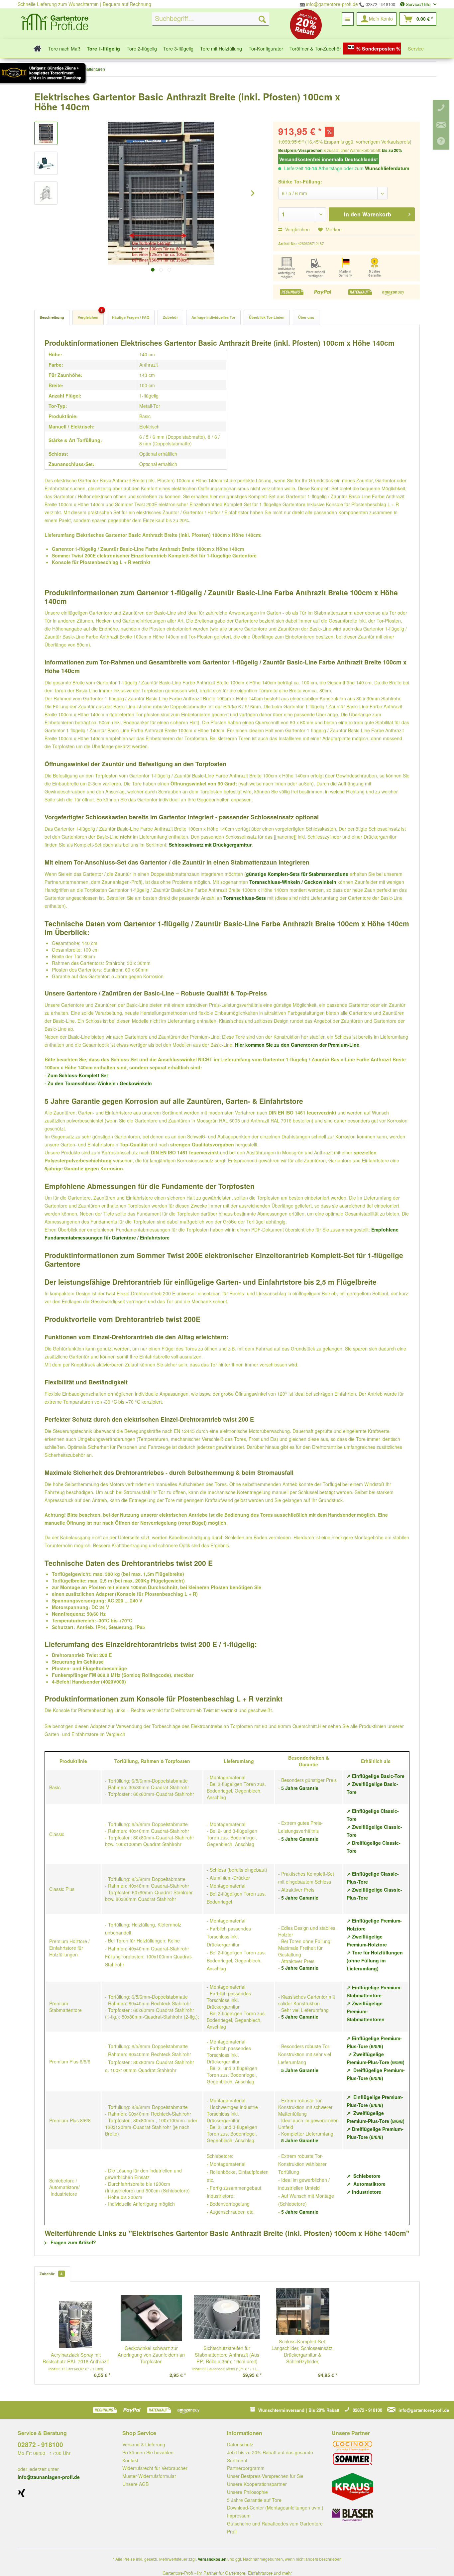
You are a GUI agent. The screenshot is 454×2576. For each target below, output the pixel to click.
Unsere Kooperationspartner (257, 2484)
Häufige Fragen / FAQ (131, 317)
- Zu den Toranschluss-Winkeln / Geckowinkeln (98, 1083)
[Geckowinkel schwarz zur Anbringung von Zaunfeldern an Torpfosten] (152, 2318)
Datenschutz (240, 2444)
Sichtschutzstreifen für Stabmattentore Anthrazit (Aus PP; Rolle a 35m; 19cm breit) (227, 2355)
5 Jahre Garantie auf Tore (254, 2500)
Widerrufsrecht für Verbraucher (155, 2468)
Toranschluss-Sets (245, 898)
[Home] (35, 48)
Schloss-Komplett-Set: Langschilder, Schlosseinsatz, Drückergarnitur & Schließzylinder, (303, 2351)
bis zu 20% (392, 150)
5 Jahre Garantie (300, 1788)
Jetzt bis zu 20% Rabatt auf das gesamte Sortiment (270, 2456)
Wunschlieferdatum (387, 168)
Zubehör (170, 317)
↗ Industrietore (364, 2192)
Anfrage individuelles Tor (213, 317)
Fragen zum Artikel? (73, 2242)
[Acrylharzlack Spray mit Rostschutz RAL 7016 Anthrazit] (76, 2325)
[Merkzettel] (348, 19)
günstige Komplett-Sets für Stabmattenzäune (297, 874)
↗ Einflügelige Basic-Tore (376, 1776)
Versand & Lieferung (144, 2444)
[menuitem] (211, 19)
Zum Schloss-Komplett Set (78, 1075)
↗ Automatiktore (366, 2184)
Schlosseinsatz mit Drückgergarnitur (210, 845)
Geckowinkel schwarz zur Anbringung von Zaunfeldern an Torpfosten (151, 2355)
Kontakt (130, 2460)
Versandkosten (212, 2559)
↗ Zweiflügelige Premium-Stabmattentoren (366, 2011)
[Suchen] (262, 19)
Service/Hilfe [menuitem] (418, 4)
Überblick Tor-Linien (267, 317)
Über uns (306, 317)
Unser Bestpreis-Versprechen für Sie (265, 2476)
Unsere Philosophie (247, 2492)
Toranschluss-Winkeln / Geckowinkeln (293, 882)
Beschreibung (52, 317)
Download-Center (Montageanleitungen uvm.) (275, 2508)
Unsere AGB (135, 2484)
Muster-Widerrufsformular (149, 2476)
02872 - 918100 (380, 4)
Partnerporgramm (246, 2468)
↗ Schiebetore (364, 2176)
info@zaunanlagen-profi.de (49, 2477)
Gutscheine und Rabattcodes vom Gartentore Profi (275, 2527)
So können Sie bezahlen (148, 2452)
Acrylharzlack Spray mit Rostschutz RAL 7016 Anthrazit (76, 2358)
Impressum (239, 2516)
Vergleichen (297, 229)
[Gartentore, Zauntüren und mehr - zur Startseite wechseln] (55, 23)
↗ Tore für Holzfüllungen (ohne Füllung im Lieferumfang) (375, 1960)
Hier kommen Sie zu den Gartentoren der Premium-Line (297, 1045)
